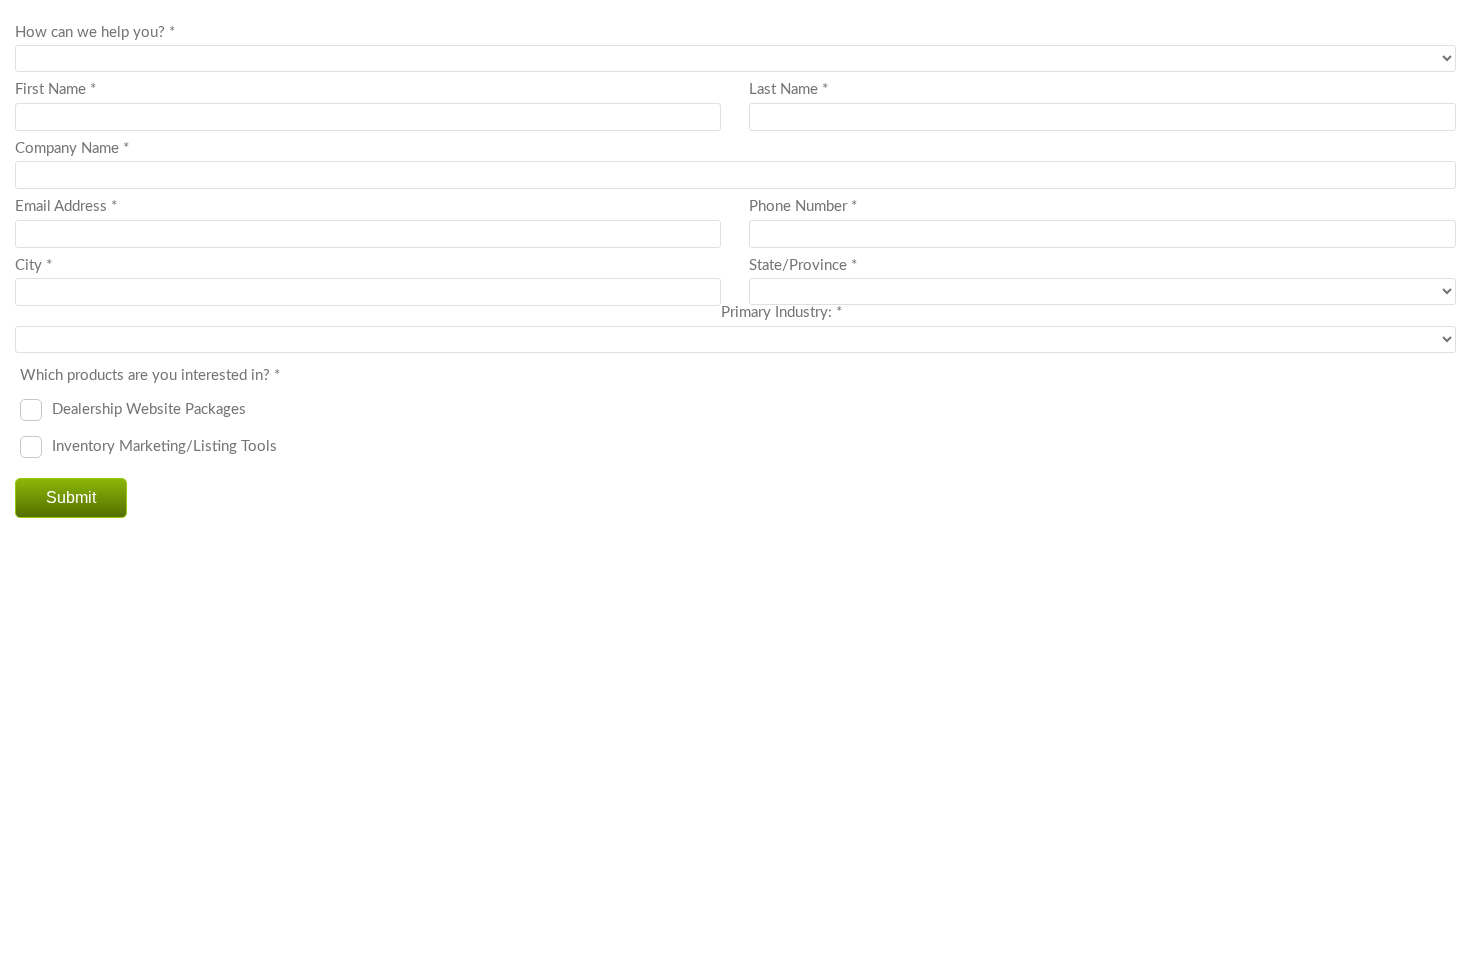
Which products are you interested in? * (150, 375)
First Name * (55, 89)
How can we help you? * (95, 32)
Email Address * (66, 206)
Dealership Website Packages (149, 408)
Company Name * (72, 148)
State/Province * (803, 265)
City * (33, 265)
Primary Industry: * (781, 312)
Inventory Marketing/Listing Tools (164, 445)
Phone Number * (803, 206)
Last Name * (788, 89)
